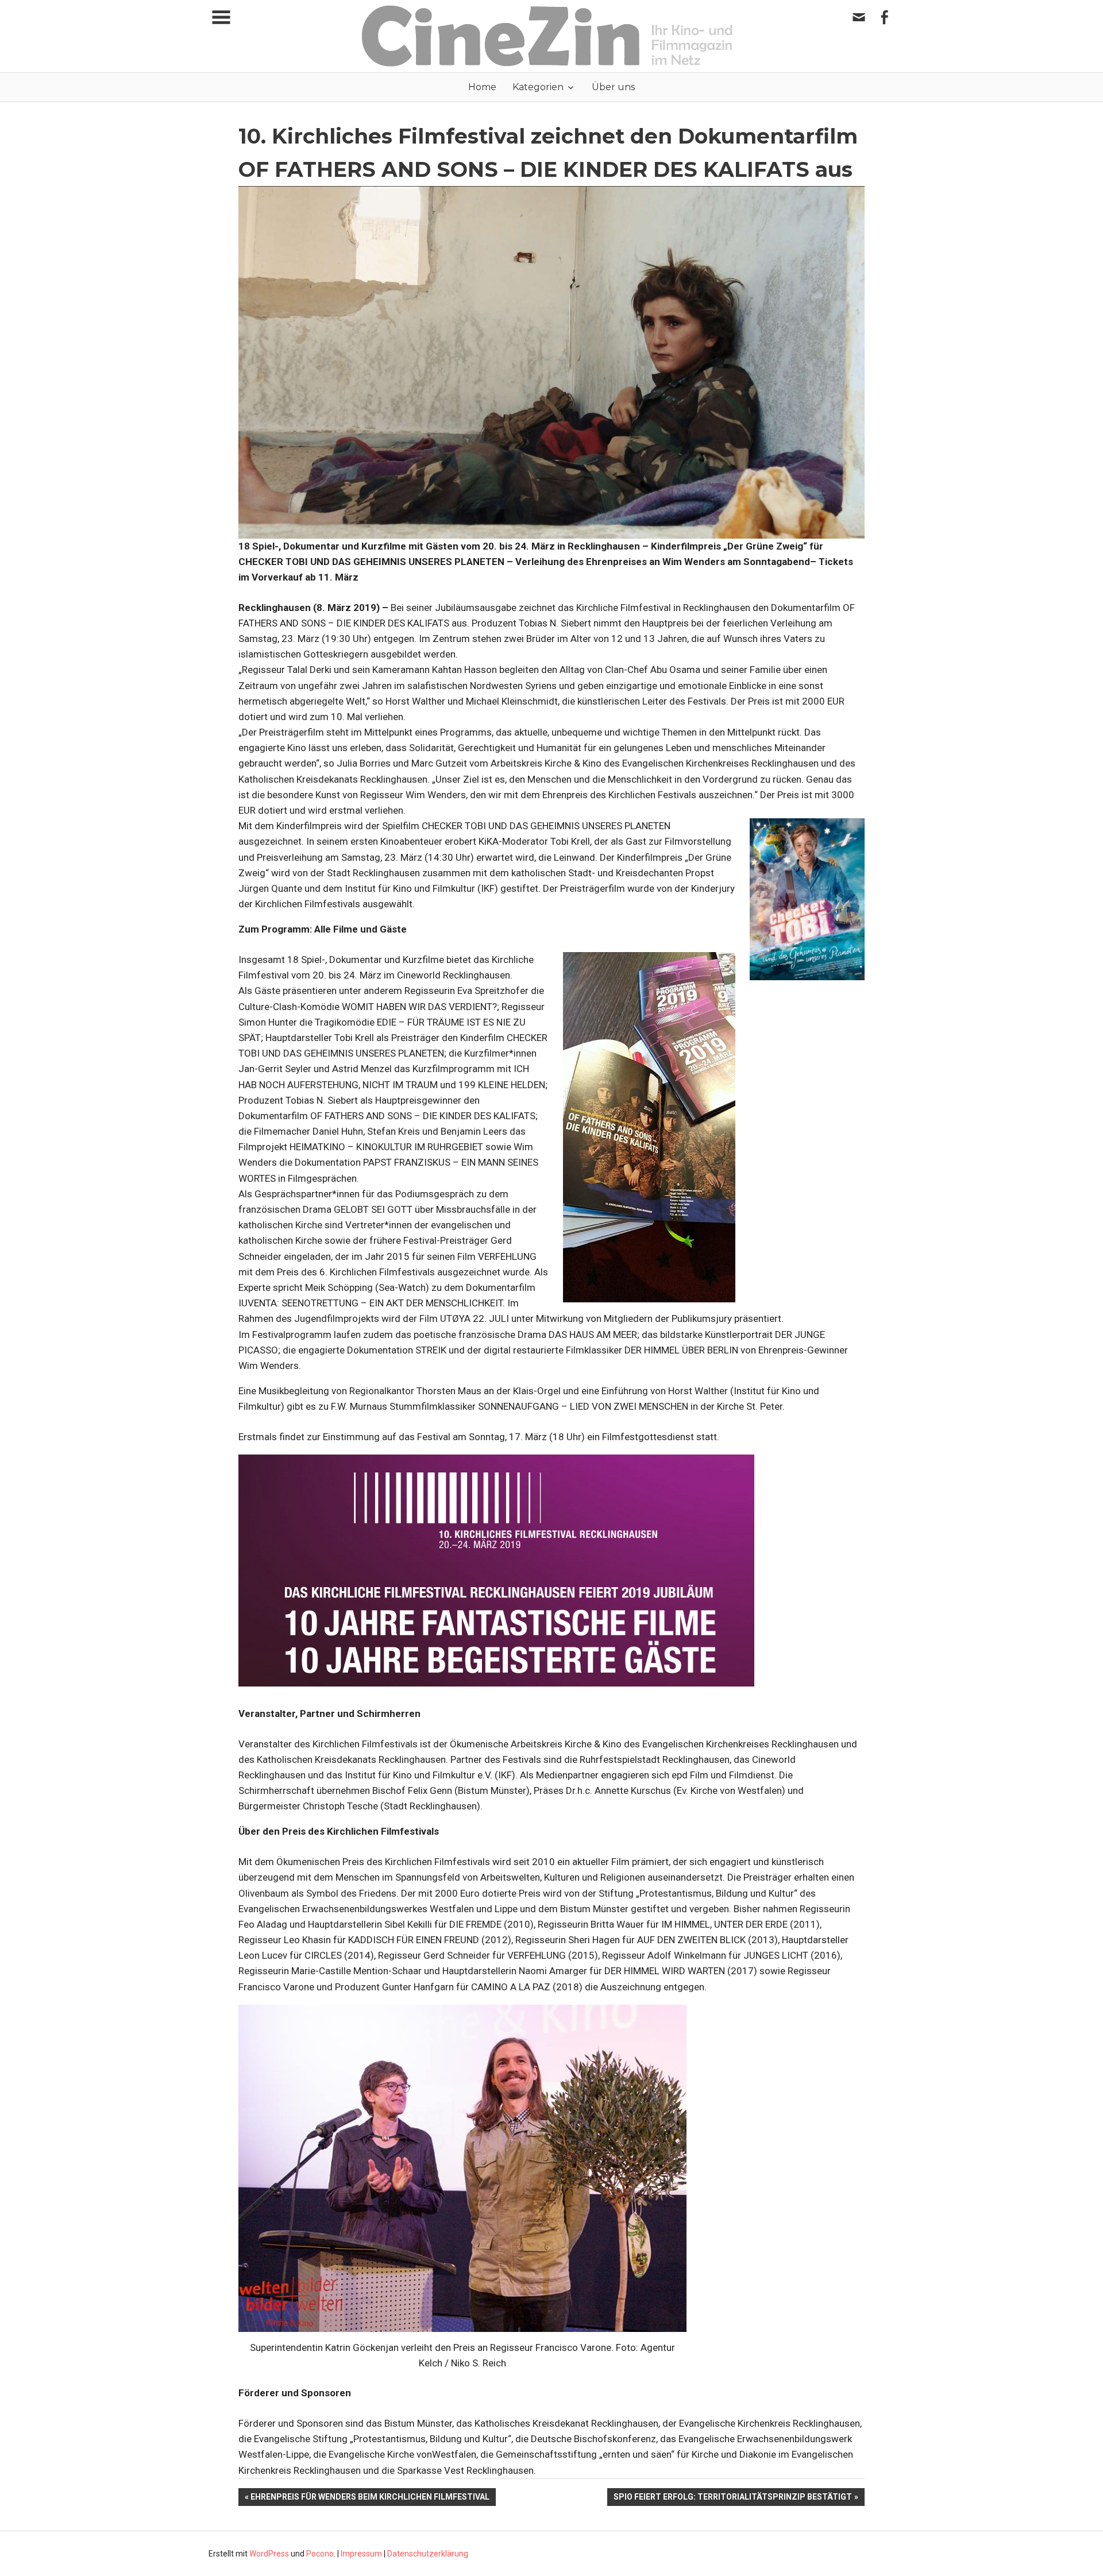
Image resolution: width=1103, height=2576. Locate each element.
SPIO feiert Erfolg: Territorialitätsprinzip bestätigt (733, 2499)
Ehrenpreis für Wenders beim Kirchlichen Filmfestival (370, 2499)
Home (482, 87)
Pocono (320, 2554)
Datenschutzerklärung (428, 2554)
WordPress (269, 2554)
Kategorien (538, 87)
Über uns (613, 87)
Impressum (361, 2554)
